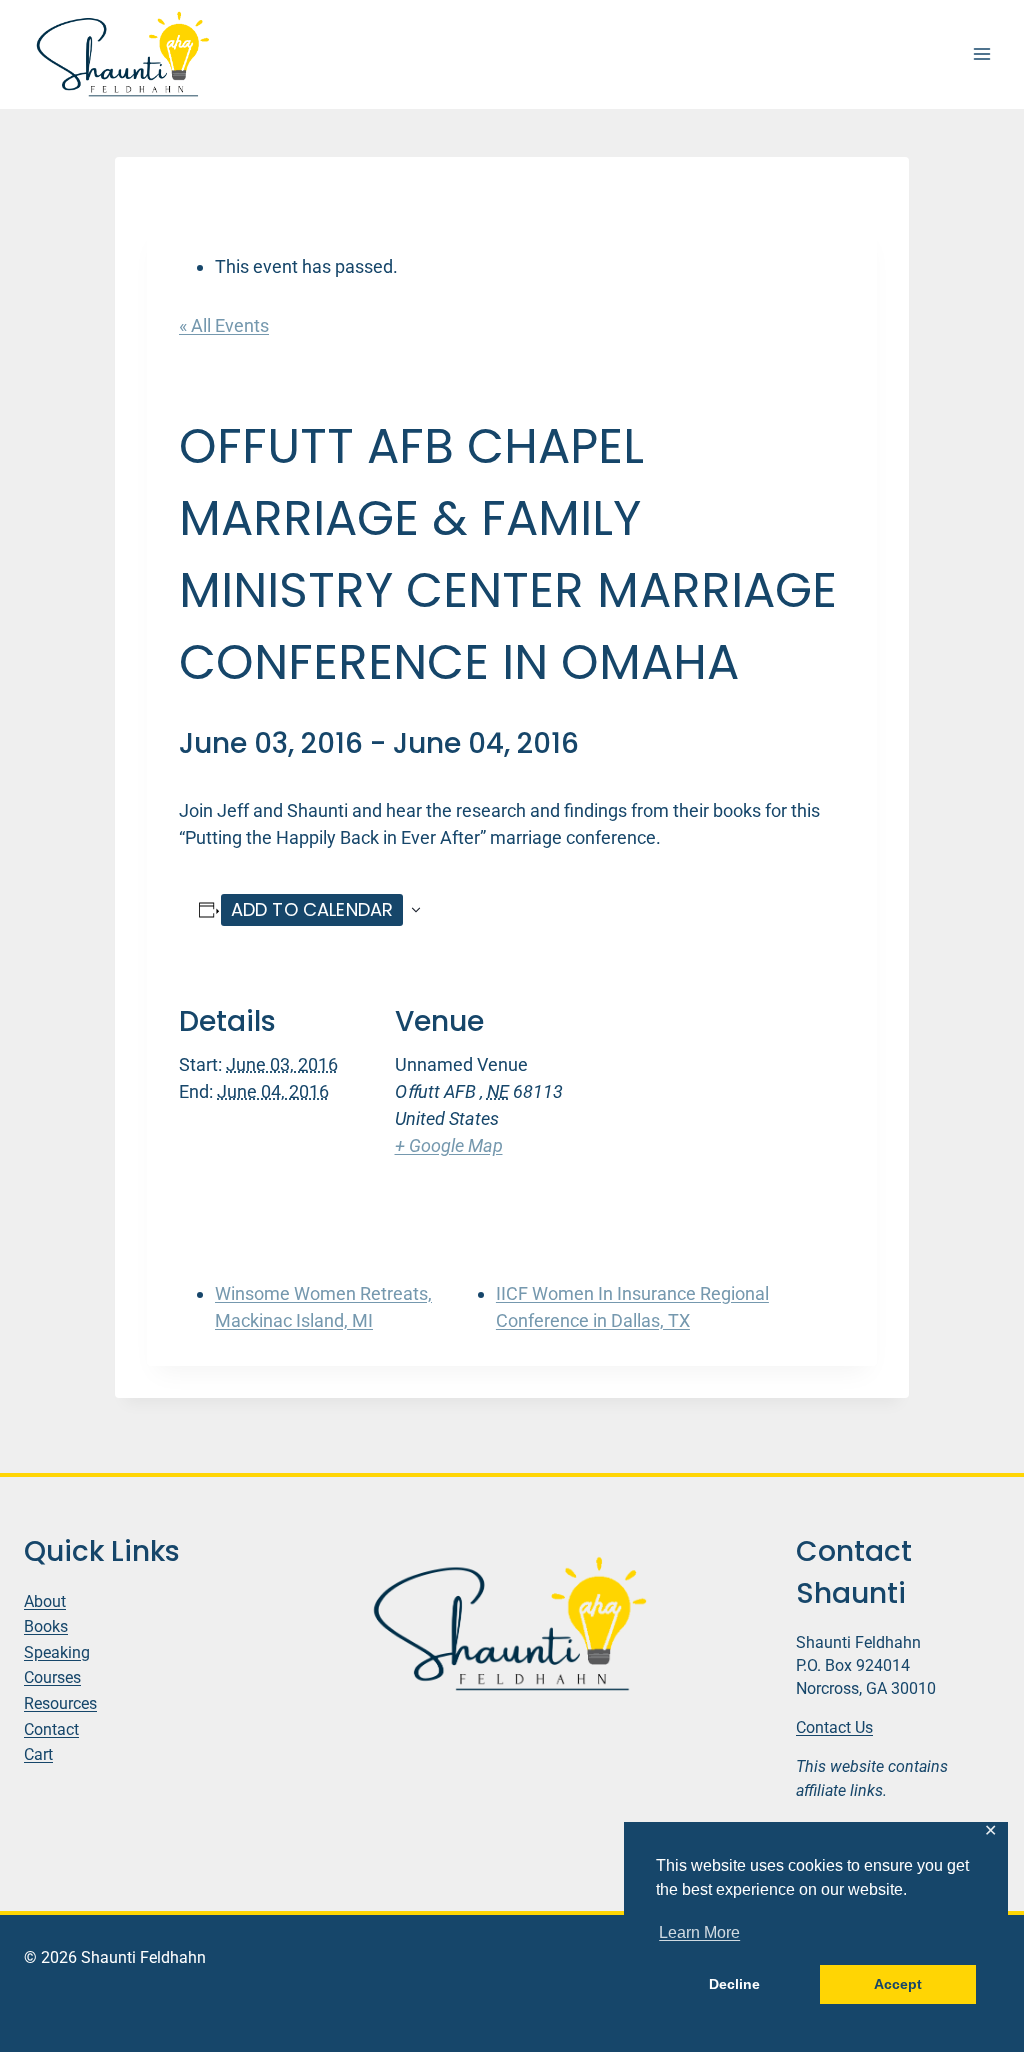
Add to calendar (312, 909)
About (45, 1601)
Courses (52, 1677)
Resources (60, 1703)
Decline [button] (734, 1984)
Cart (38, 1754)
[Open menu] (981, 54)
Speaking (57, 1652)
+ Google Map (449, 1145)
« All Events (224, 325)
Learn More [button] (699, 1932)
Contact (51, 1729)
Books (46, 1626)
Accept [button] (898, 1984)
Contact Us (834, 1727)
